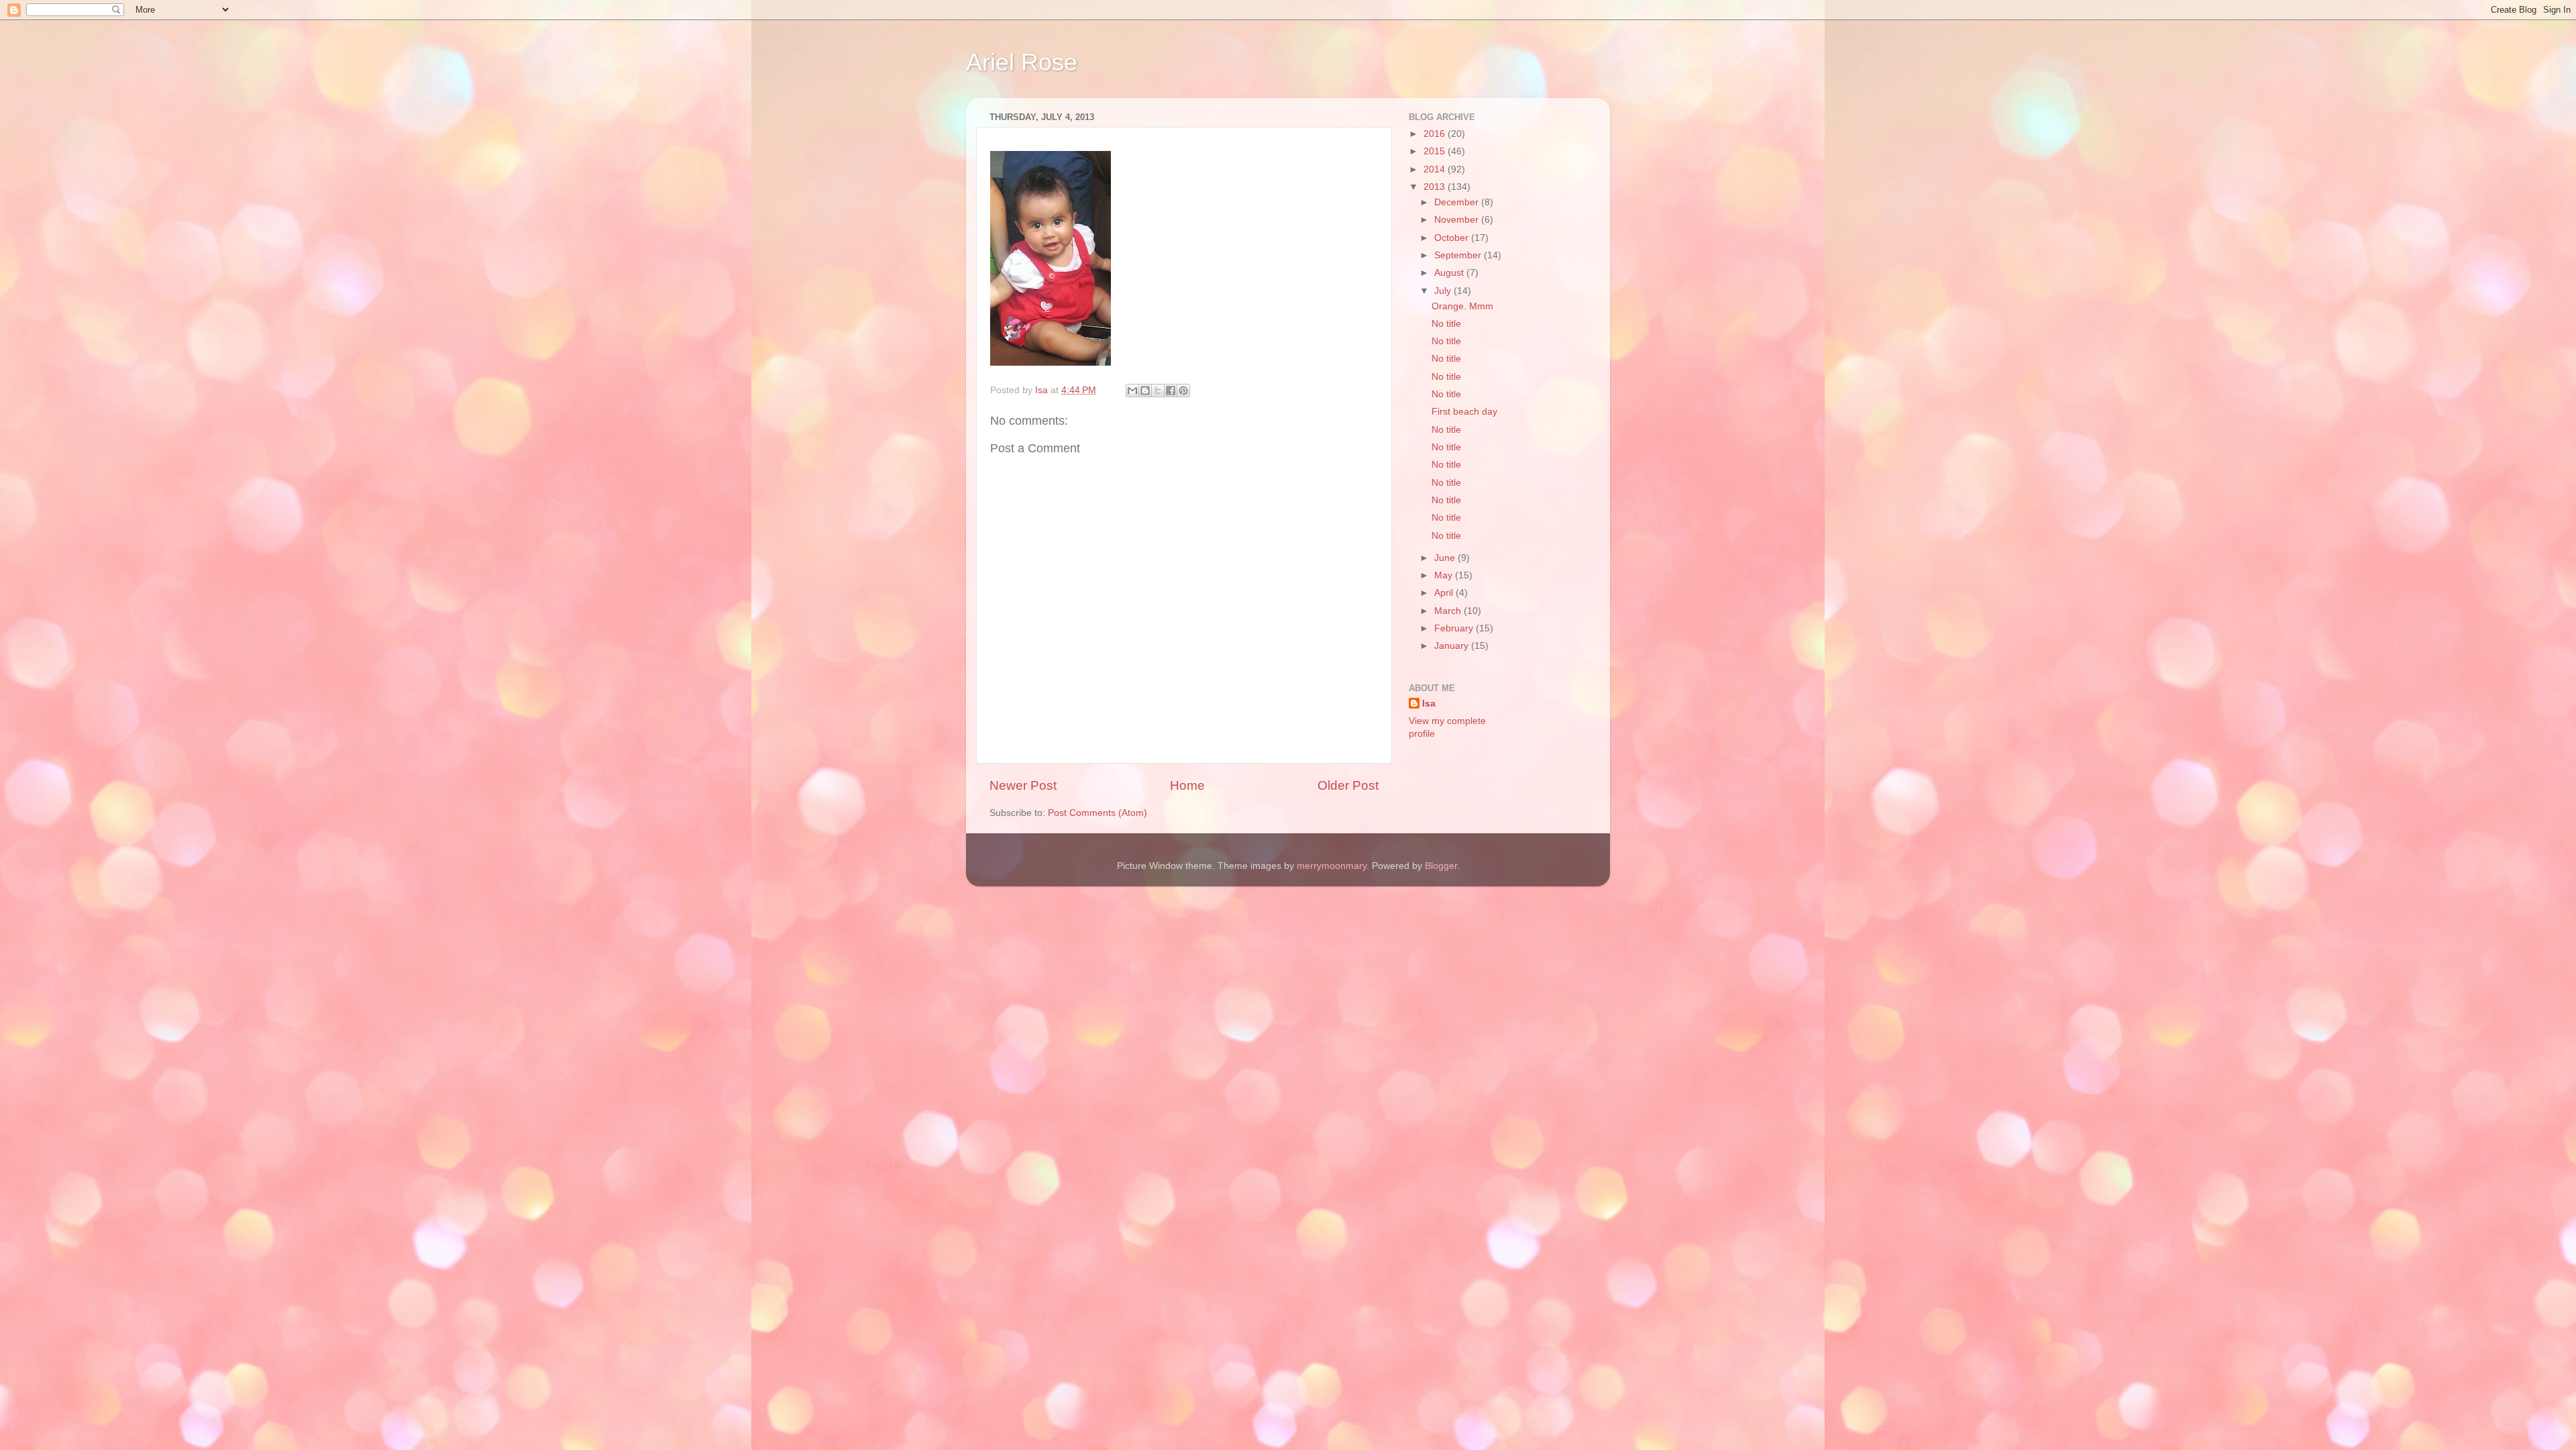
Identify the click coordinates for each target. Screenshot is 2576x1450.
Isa (1429, 704)
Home (1187, 785)
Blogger (1441, 866)
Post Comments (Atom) (1097, 813)
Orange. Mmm (1462, 306)
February (1455, 628)
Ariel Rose (1022, 62)
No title (1446, 324)
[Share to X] (1158, 391)
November (1458, 220)
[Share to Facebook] (1171, 391)
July (1444, 291)
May (1445, 575)
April (1445, 593)
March (1449, 611)
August (1450, 273)
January (1453, 646)
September (1459, 255)
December (1458, 202)
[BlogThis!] (1145, 391)
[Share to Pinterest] (1183, 391)
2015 (1436, 151)
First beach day (1464, 412)
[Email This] (1132, 391)
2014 (1436, 169)
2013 (1436, 187)
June (1446, 558)
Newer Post (1023, 785)
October (1453, 238)
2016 (1436, 134)
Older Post (1348, 785)
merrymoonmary (1332, 866)
